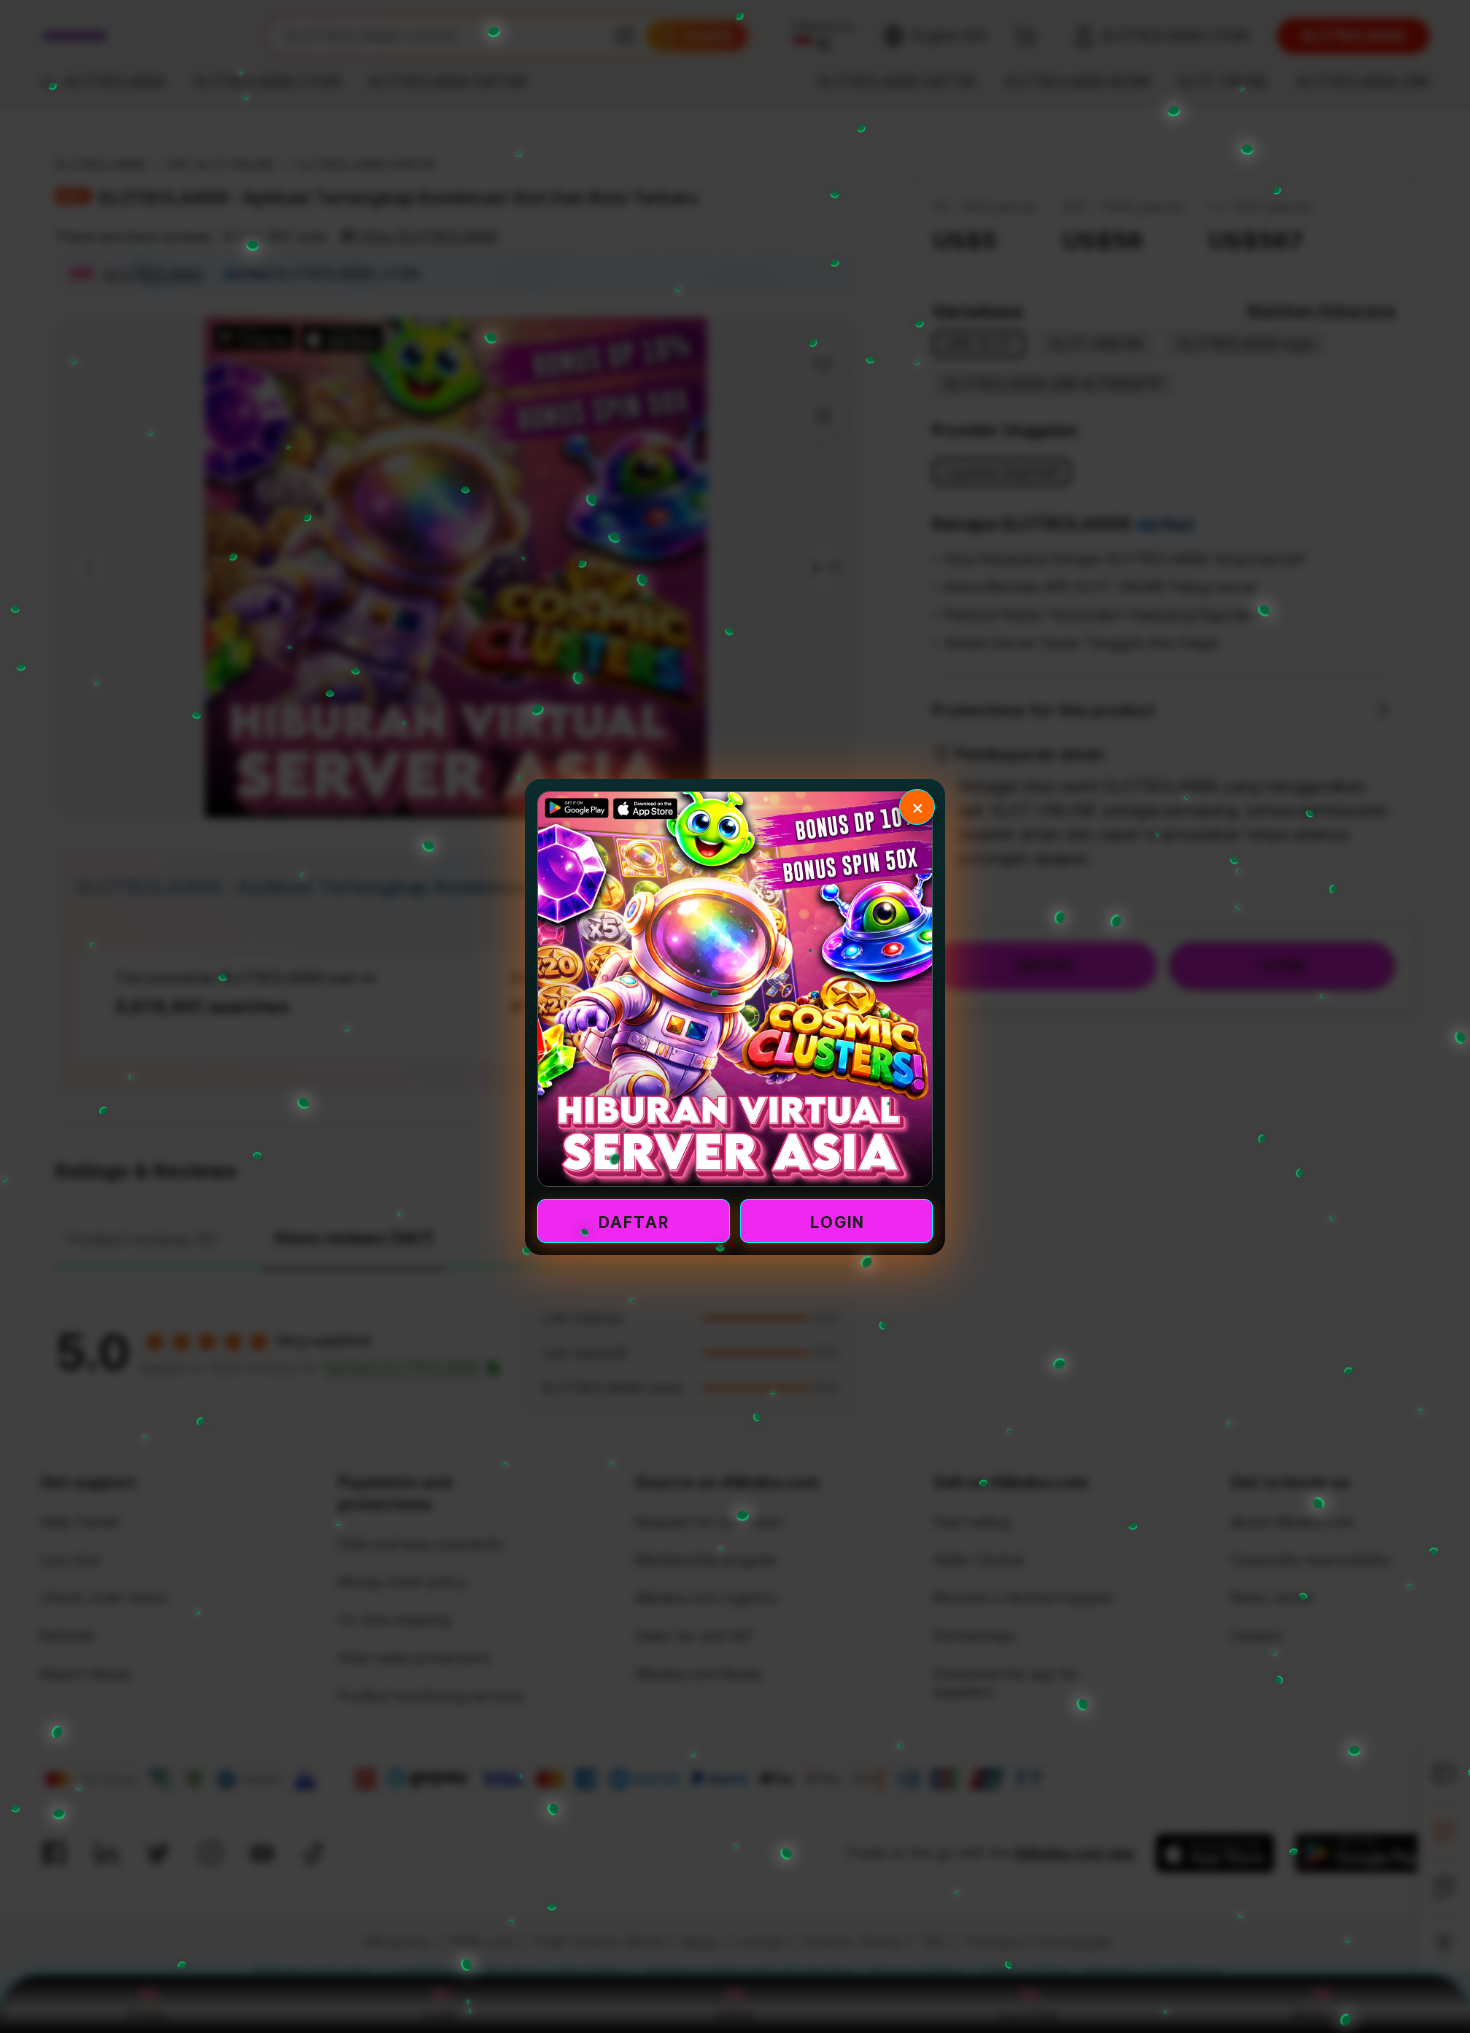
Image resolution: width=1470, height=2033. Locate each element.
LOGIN (837, 1222)
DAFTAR (633, 1222)
